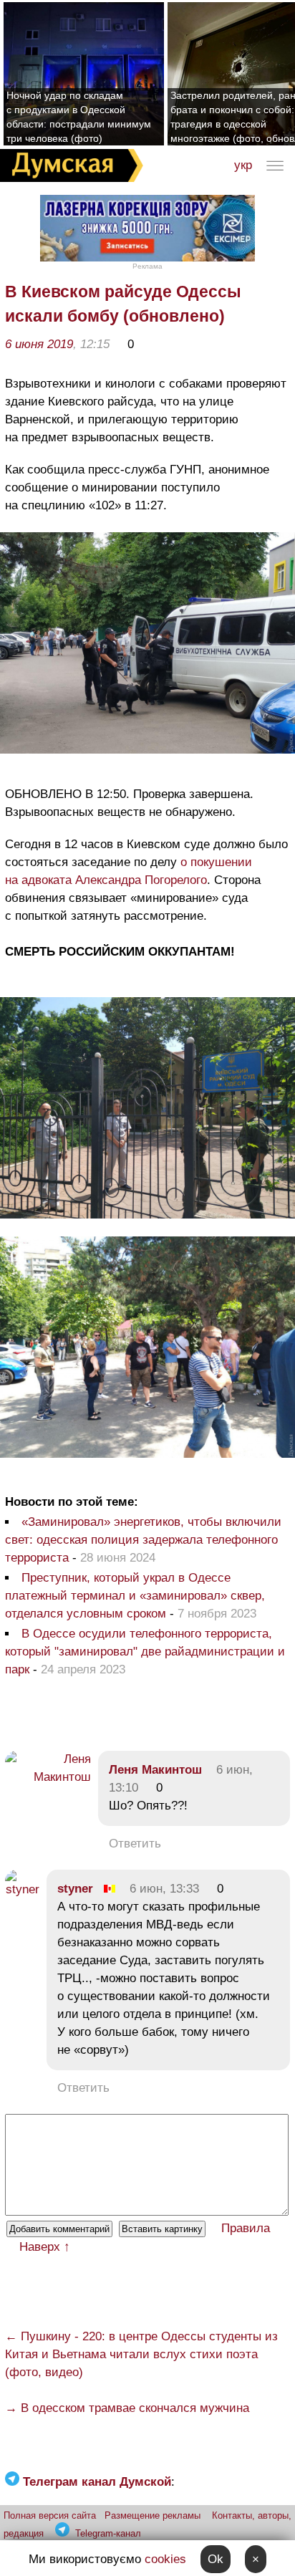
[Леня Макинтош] (48, 1777)
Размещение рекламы (153, 2515)
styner (75, 1889)
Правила (246, 2228)
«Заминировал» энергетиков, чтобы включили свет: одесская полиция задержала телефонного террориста (143, 1540)
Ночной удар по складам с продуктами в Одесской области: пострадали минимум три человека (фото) (79, 117)
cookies (165, 2559)
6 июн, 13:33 (164, 1889)
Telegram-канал (108, 2533)
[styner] (22, 1889)
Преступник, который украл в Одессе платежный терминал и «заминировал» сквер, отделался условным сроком (135, 1596)
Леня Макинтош (155, 1770)
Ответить (135, 1844)
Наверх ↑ (45, 2247)
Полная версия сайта (50, 2515)
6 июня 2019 (39, 344)
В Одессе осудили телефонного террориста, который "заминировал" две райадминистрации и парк (145, 1652)
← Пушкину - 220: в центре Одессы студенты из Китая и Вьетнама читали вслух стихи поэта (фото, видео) (141, 2354)
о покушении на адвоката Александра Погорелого (129, 871)
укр (243, 165)
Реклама (147, 266)
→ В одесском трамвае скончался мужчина (127, 2408)
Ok (216, 2559)
